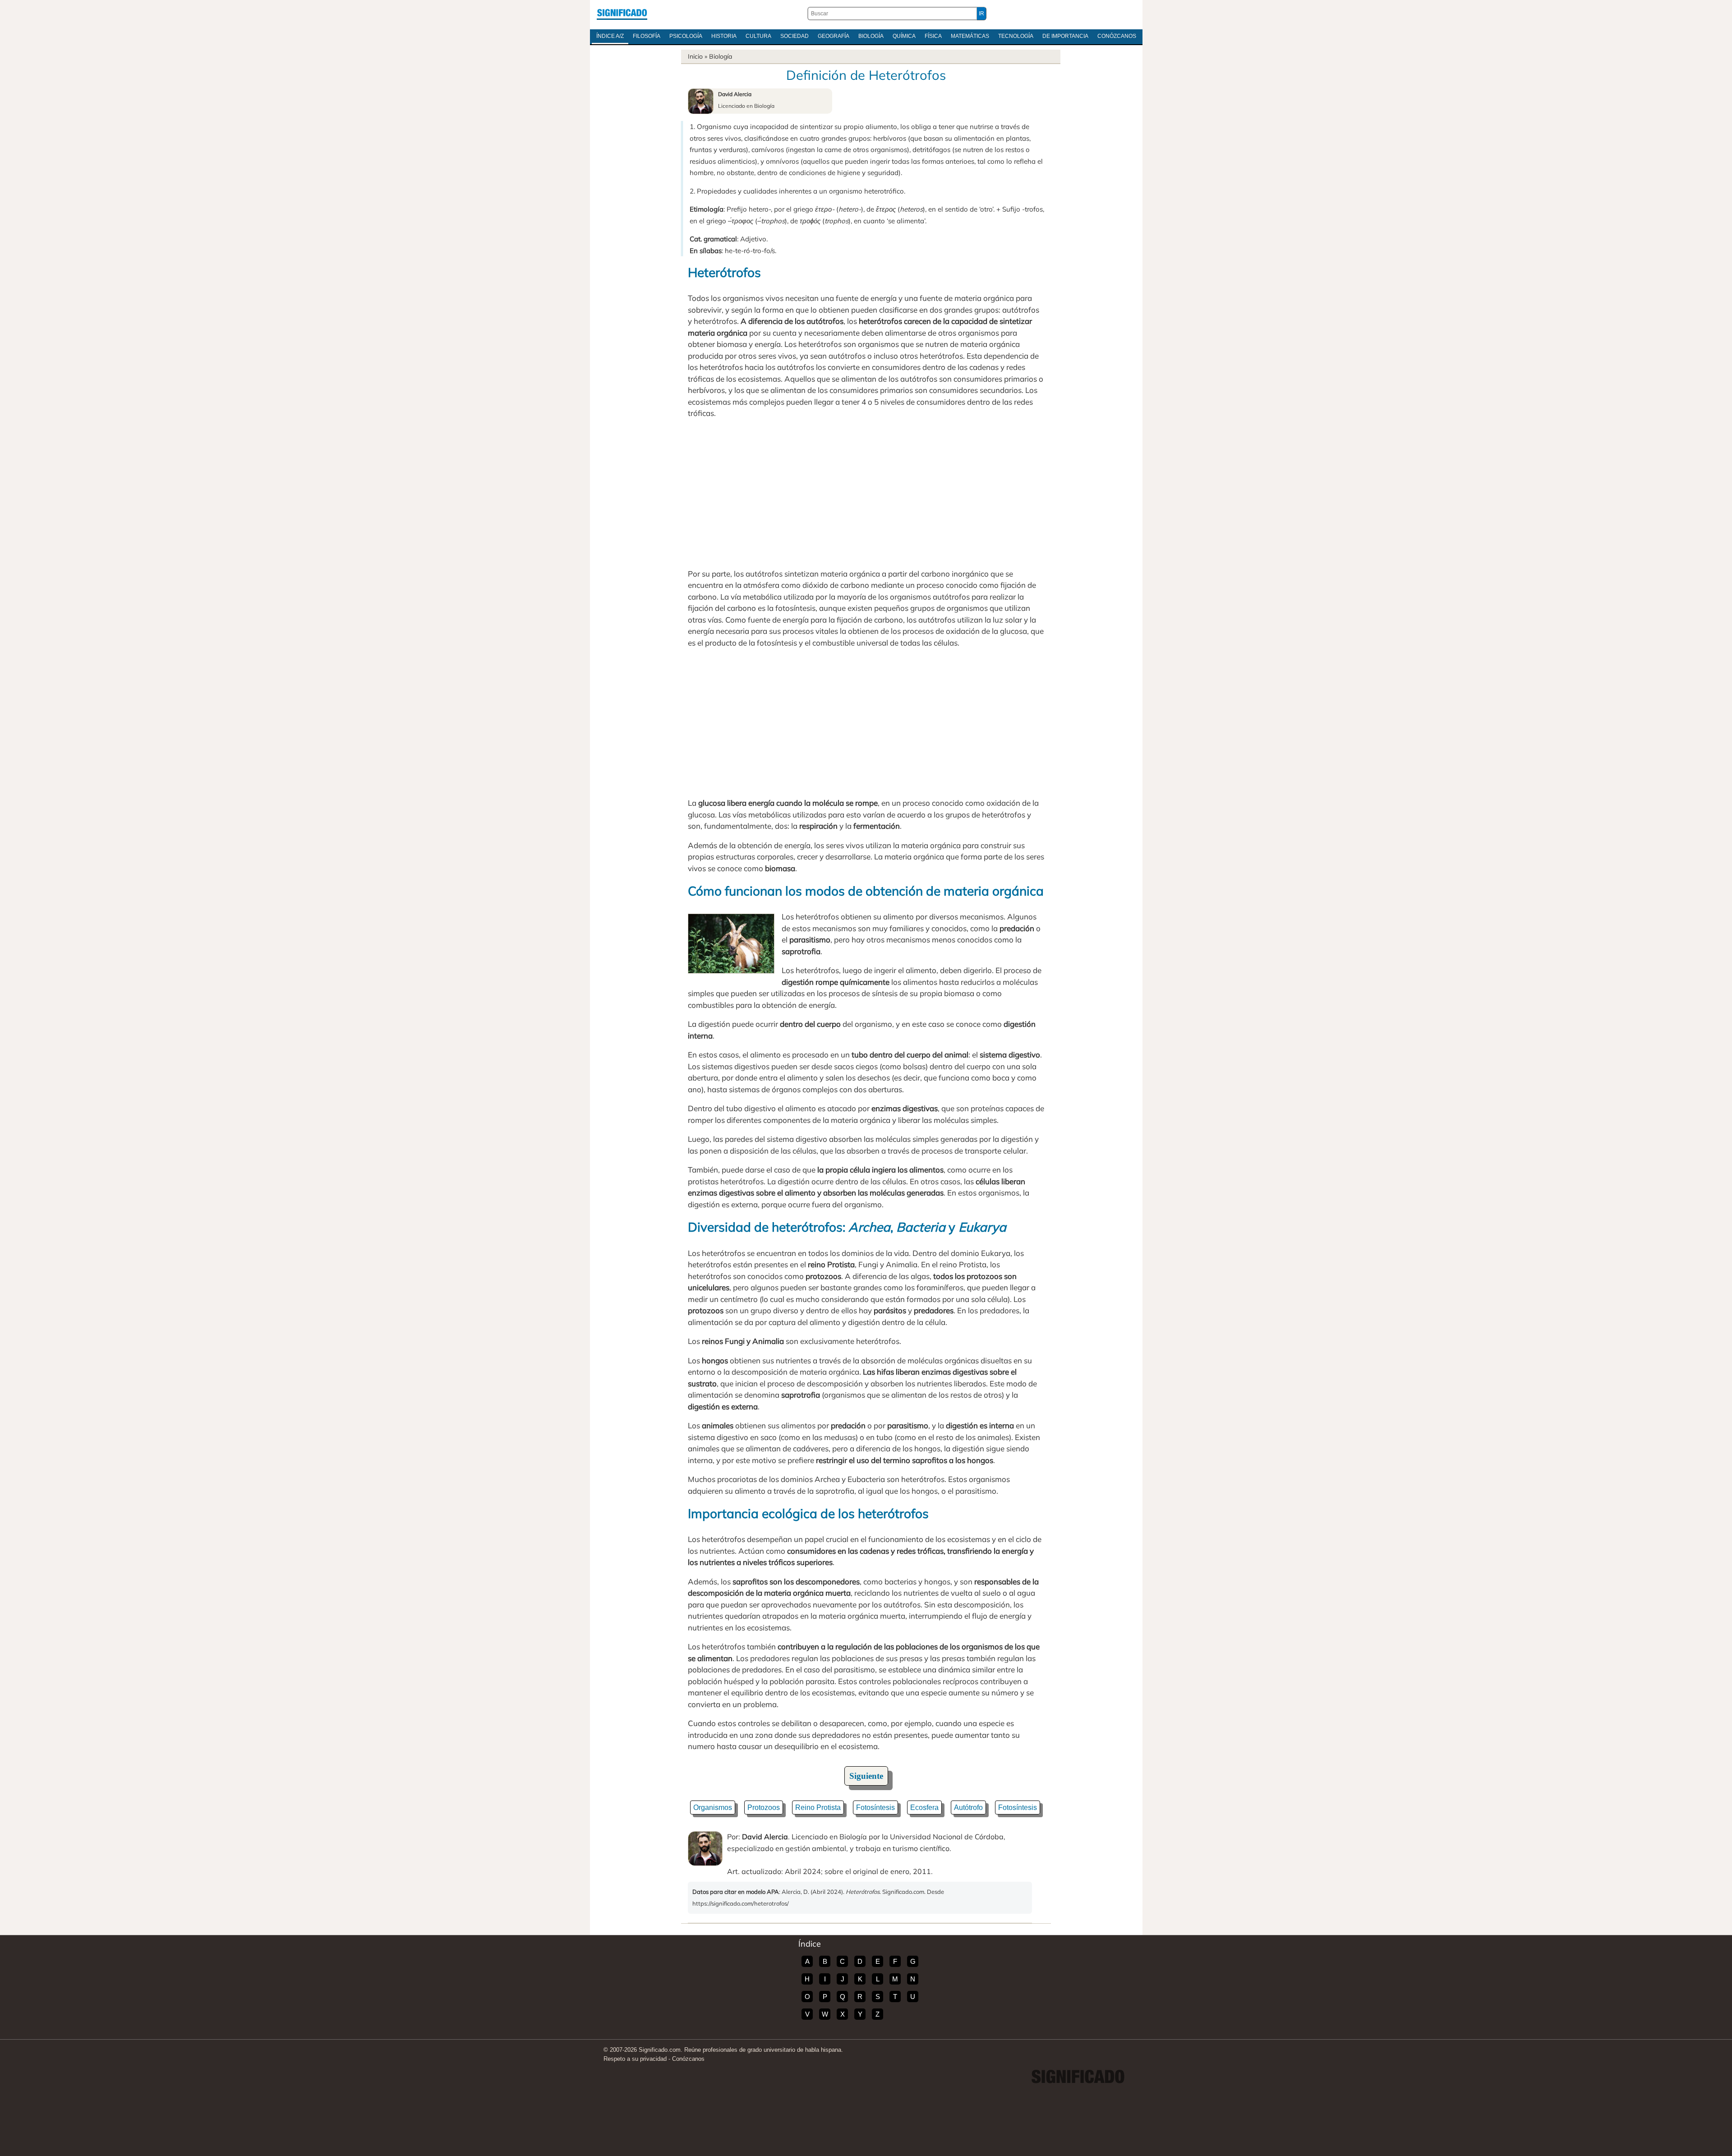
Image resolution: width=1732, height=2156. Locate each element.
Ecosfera (924, 1807)
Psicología (686, 36)
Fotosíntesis (875, 1807)
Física (933, 36)
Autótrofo (968, 1807)
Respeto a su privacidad (635, 2059)
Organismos (713, 1807)
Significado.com (622, 14)
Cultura (758, 36)
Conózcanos (1117, 36)
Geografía (834, 36)
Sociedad (795, 36)
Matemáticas (970, 36)
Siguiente (866, 1776)
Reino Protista (818, 1807)
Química (904, 36)
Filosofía (647, 36)
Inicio (695, 56)
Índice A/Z (610, 36)
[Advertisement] (866, 494)
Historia (724, 36)
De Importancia (1065, 36)
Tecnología (1016, 36)
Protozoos (764, 1807)
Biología (871, 36)
